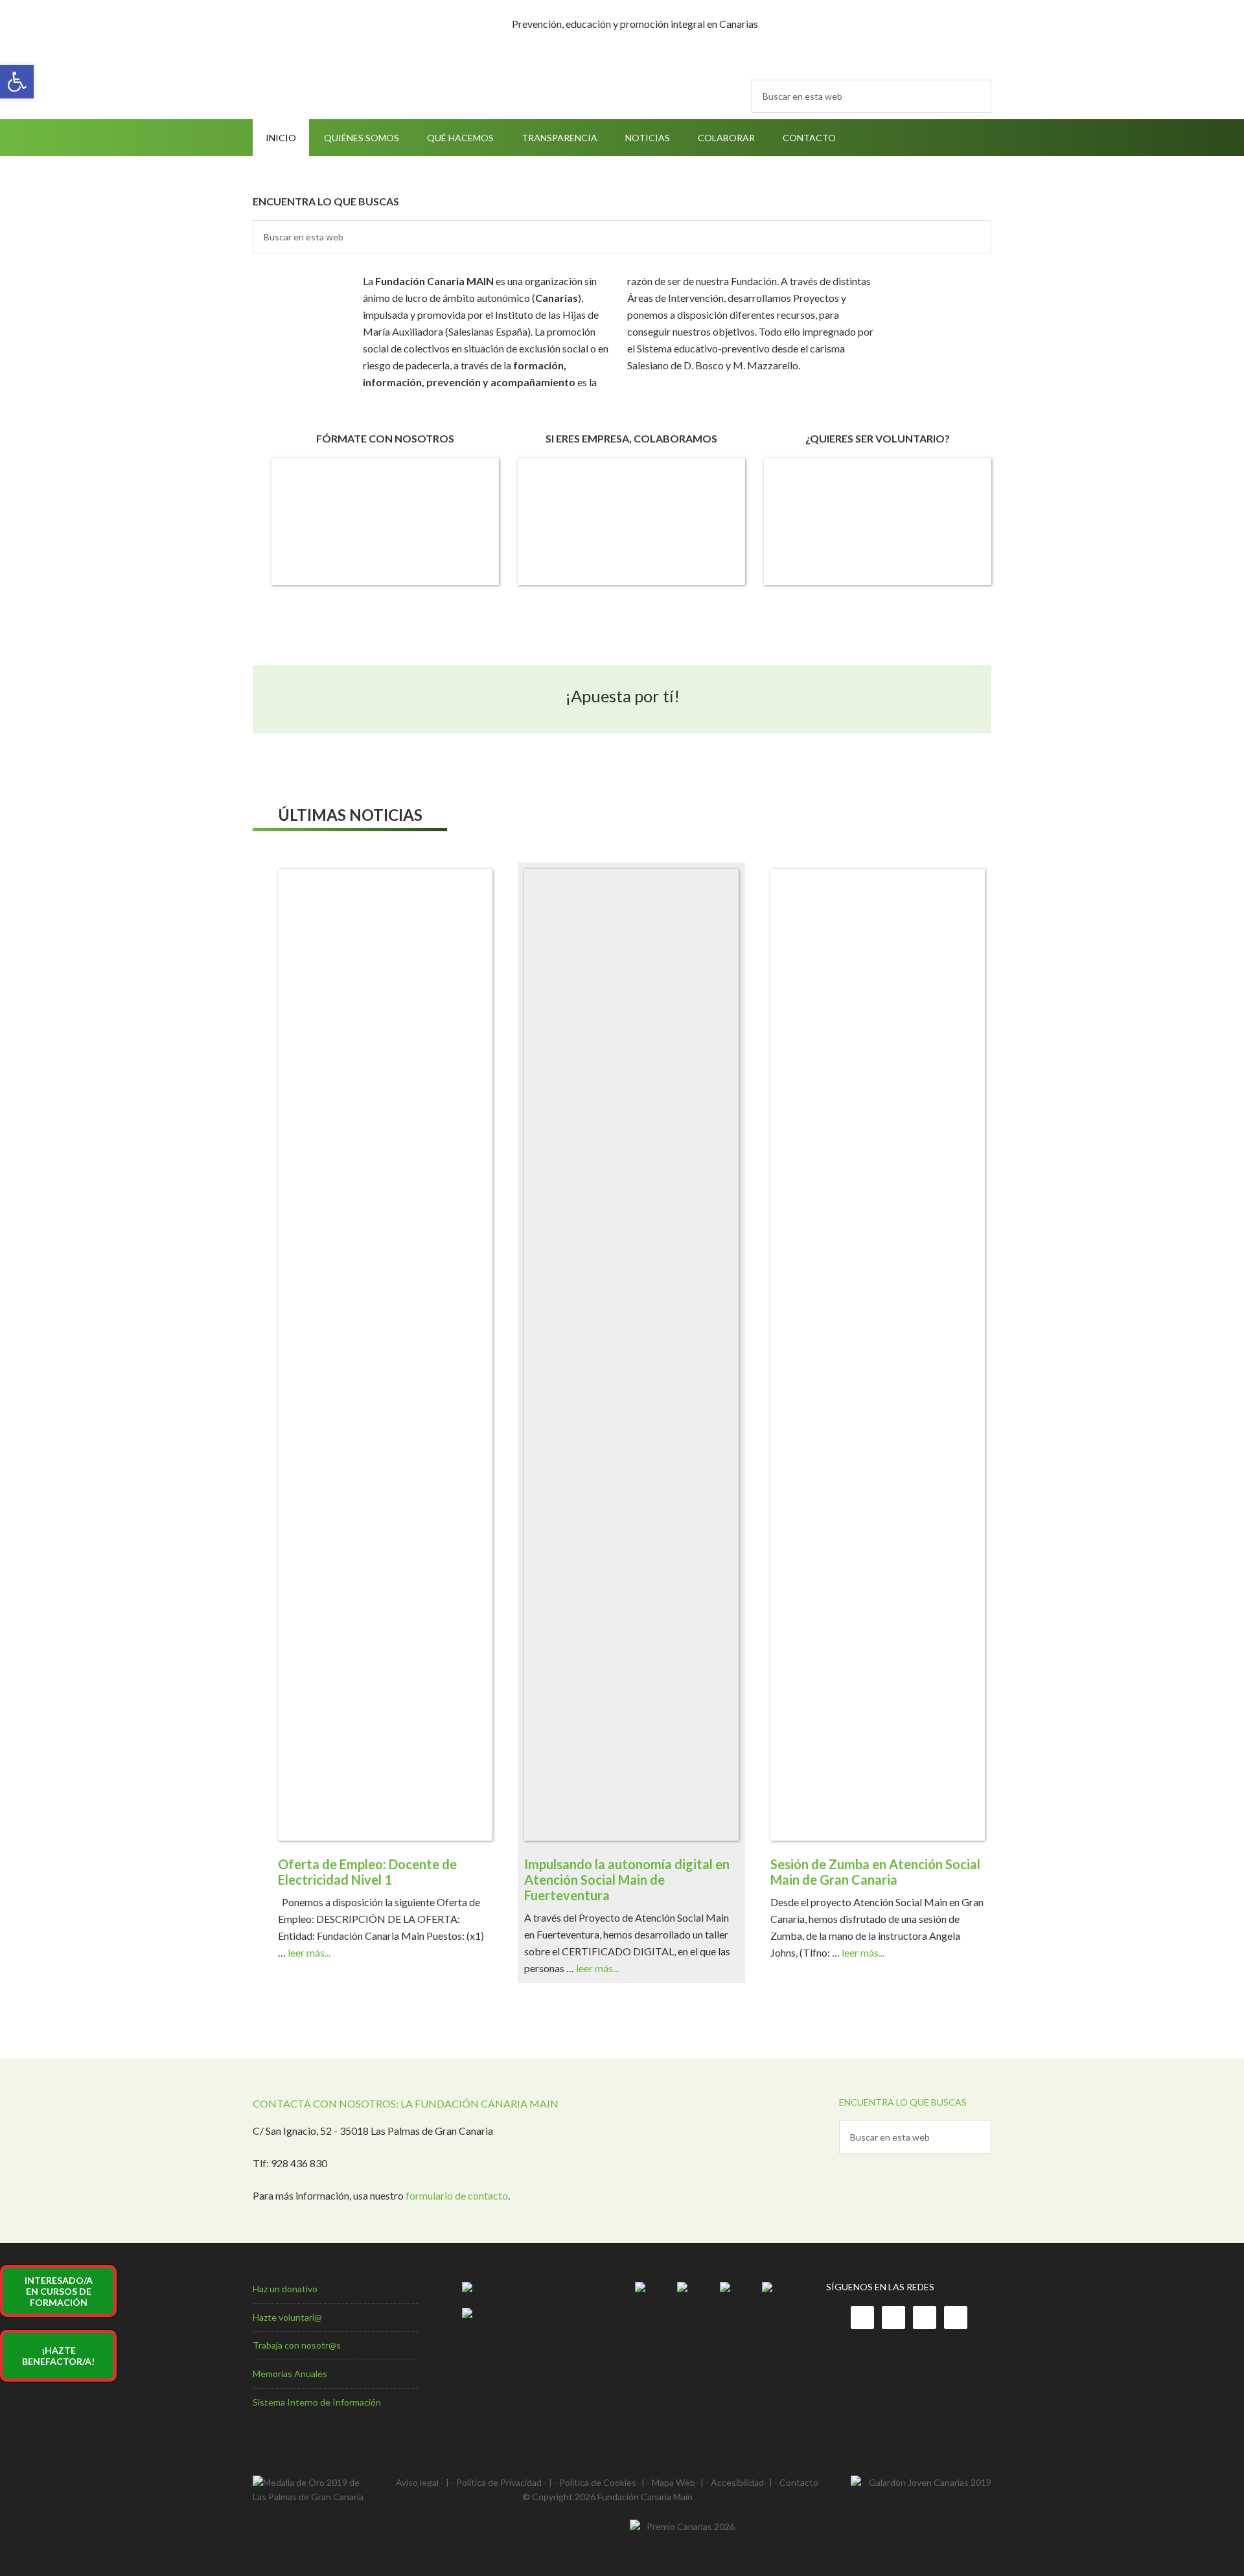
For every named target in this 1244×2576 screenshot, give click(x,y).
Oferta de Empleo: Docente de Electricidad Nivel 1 (367, 1872)
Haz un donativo (285, 2289)
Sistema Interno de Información (317, 2402)
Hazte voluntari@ (287, 2317)
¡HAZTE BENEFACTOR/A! (58, 2356)
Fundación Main (363, 27)
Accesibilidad (737, 2482)
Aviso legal (417, 2482)
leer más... (309, 1952)
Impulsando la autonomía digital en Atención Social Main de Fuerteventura (627, 1880)
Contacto (799, 2482)
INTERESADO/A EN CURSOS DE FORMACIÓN (59, 2291)
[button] (17, 82)
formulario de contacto (457, 2195)
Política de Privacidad (499, 2482)
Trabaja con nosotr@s (297, 2345)
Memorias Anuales (290, 2374)
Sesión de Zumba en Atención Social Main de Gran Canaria (875, 1872)
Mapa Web (674, 2482)
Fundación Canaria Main (645, 2497)
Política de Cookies (598, 2482)
